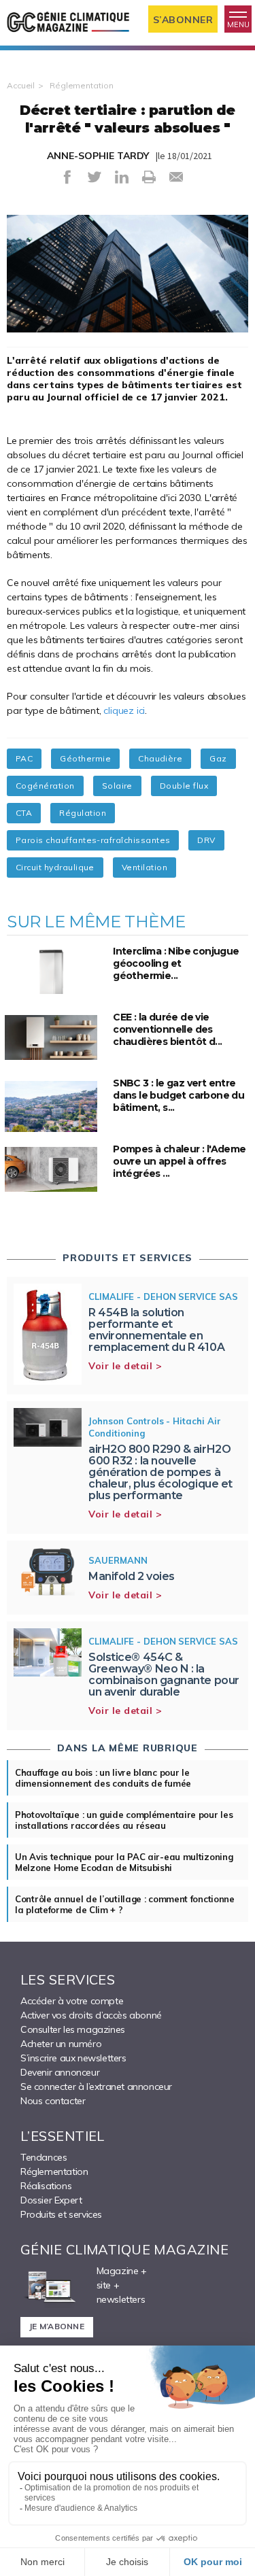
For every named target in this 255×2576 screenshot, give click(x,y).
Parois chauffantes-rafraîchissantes (93, 840)
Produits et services (61, 2214)
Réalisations (46, 2186)
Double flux (184, 786)
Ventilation (144, 867)
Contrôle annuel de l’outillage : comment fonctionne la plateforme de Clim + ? (125, 1904)
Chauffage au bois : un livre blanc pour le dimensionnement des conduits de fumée (103, 1778)
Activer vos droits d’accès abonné (91, 2015)
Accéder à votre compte (72, 2001)
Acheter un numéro (61, 2044)
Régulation (83, 813)
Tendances (44, 2157)
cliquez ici (124, 710)
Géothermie (85, 758)
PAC (24, 758)
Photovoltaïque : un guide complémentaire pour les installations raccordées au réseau (124, 1820)
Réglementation (81, 85)
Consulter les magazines (73, 2029)
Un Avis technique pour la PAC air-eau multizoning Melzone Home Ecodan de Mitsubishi (124, 1862)
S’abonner (183, 20)
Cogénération (45, 786)
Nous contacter (53, 2101)
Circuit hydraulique (55, 867)
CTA (24, 813)
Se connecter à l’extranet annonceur (96, 2086)
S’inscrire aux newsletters (73, 2058)
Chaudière (160, 758)
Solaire (117, 786)
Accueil (21, 85)
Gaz (218, 758)
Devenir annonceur (60, 2072)
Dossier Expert (51, 2200)
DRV (206, 840)
